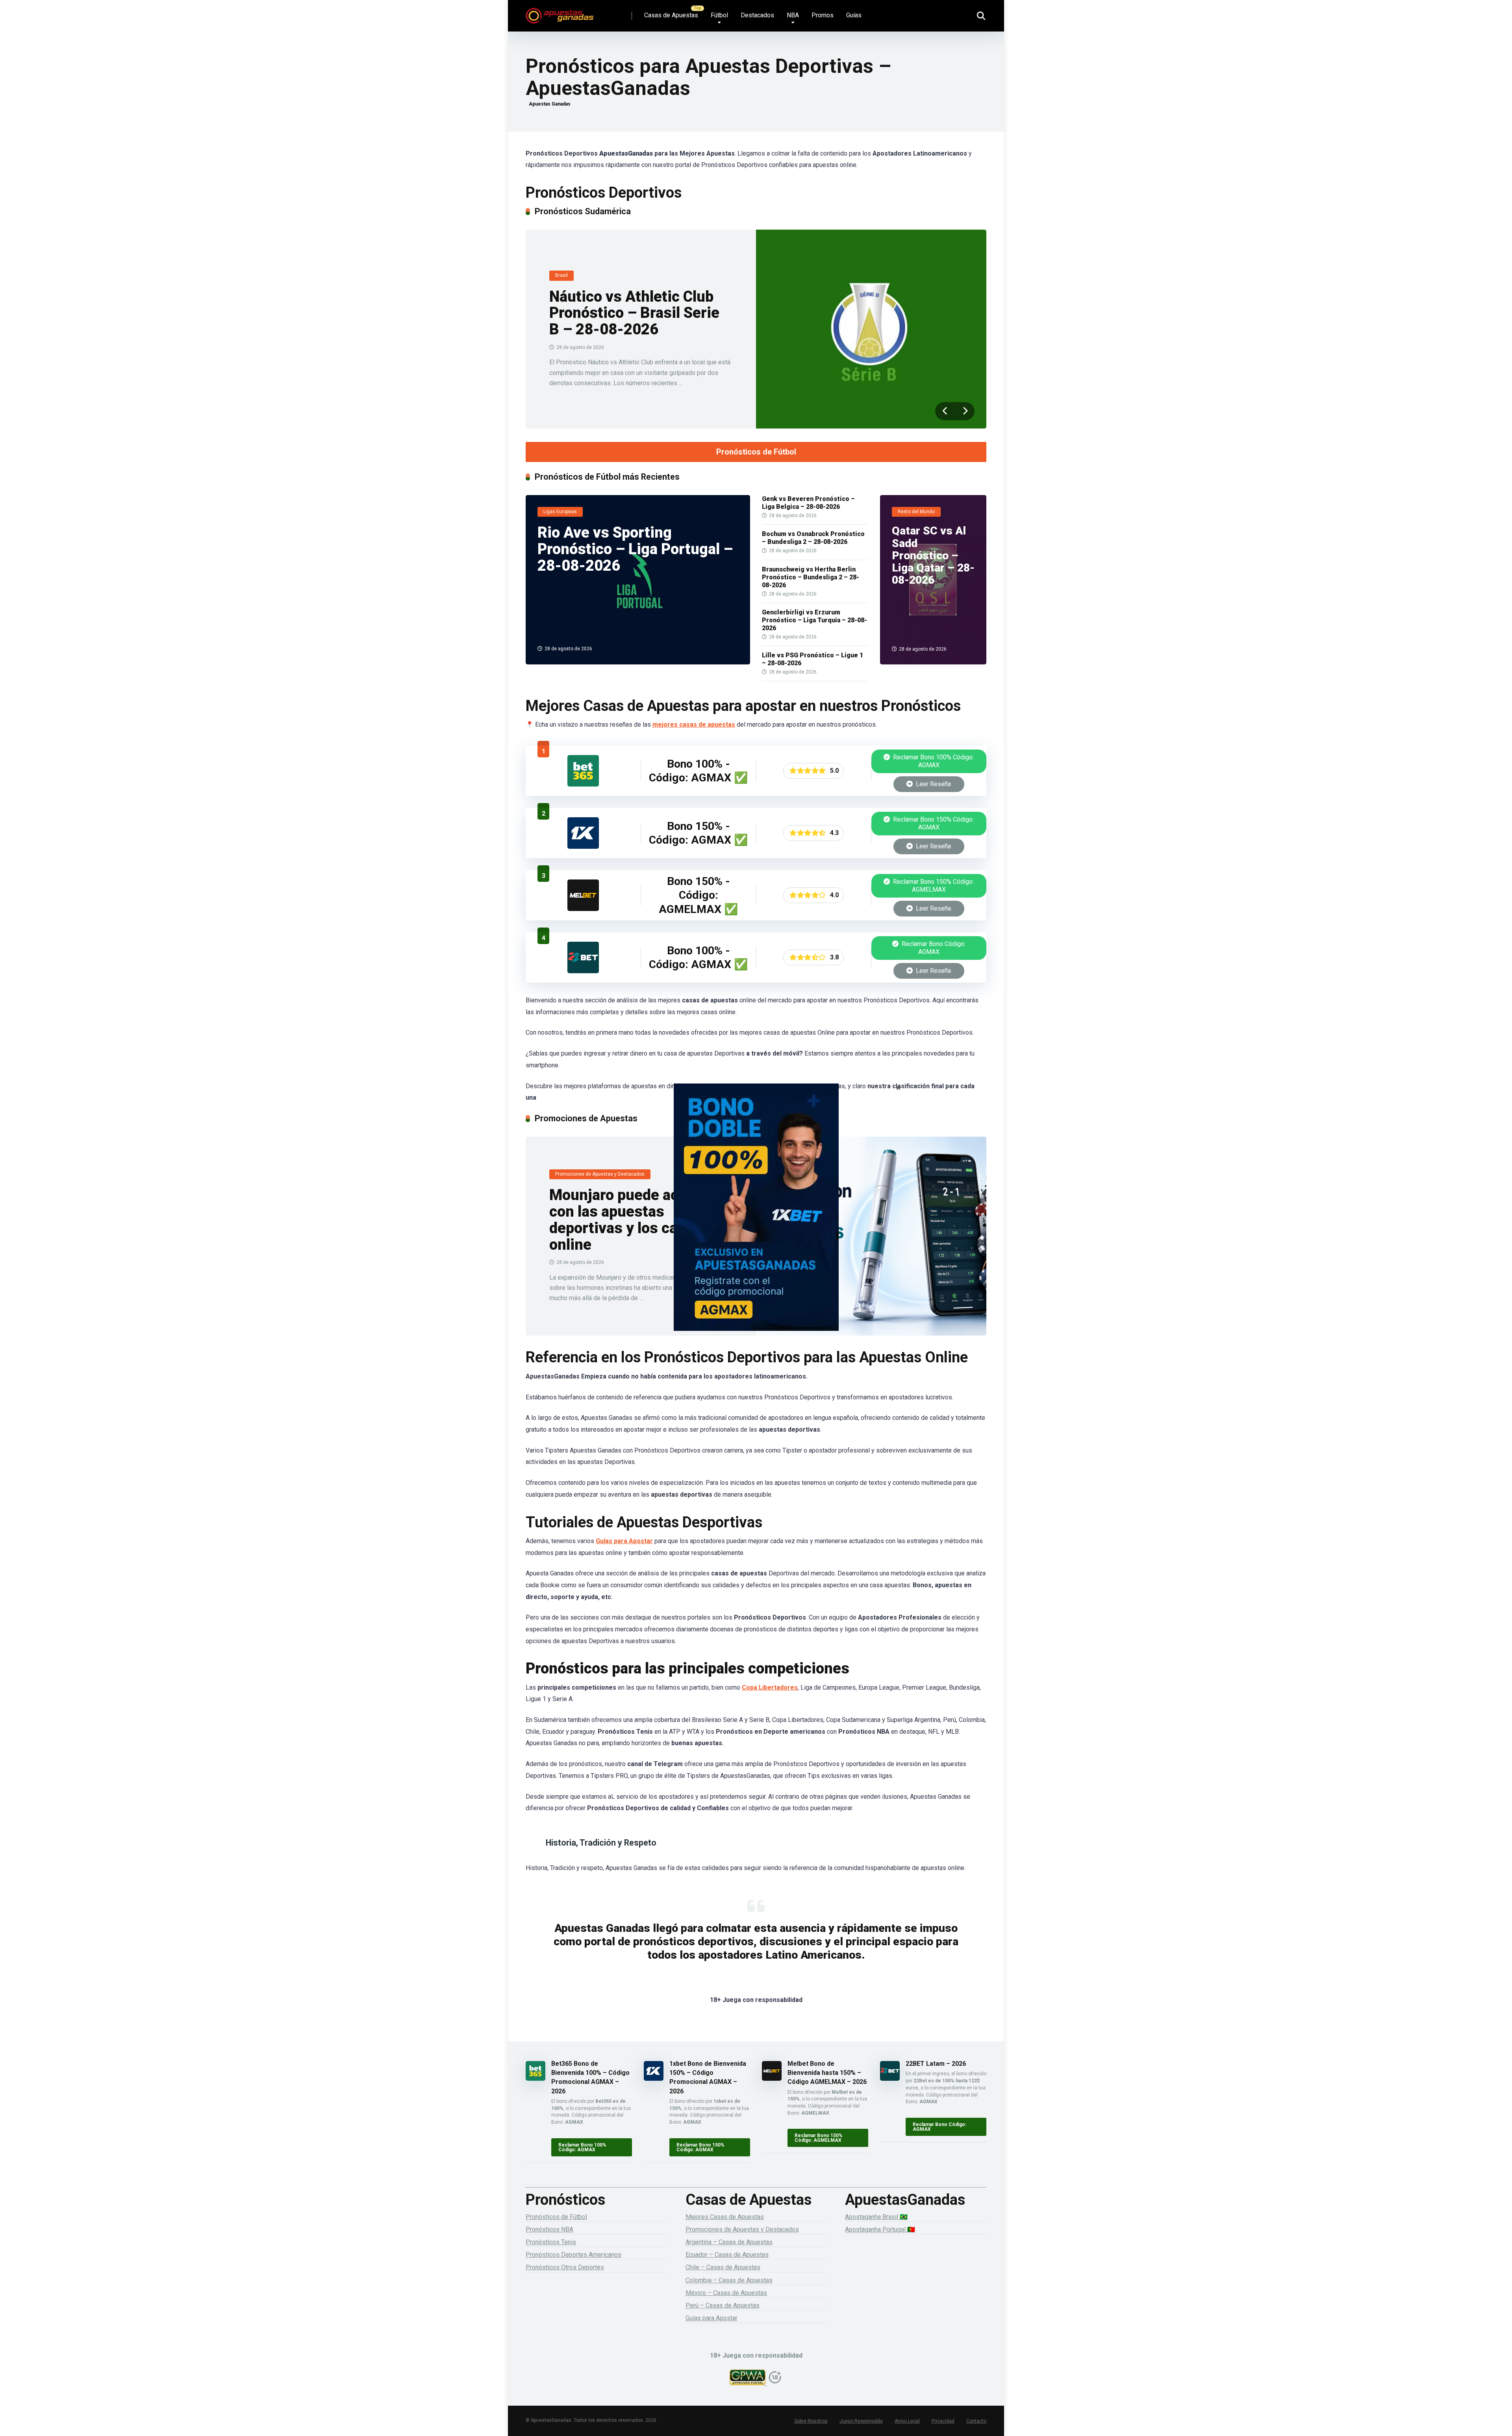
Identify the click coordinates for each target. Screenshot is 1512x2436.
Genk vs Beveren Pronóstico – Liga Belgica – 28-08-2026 (808, 503)
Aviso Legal (907, 2421)
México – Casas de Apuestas (726, 2293)
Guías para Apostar (624, 1541)
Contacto (976, 2421)
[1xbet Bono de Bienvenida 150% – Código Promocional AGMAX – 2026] (583, 847)
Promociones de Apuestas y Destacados (742, 2229)
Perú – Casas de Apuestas (723, 2305)
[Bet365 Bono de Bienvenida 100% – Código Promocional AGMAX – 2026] (583, 784)
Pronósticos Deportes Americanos (573, 2255)
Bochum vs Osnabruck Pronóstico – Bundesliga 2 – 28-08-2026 (813, 538)
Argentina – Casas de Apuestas (729, 2242)
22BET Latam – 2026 (936, 2064)
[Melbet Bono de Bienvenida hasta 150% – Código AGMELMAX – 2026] (583, 909)
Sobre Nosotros (811, 2421)
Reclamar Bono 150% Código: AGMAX (933, 823)
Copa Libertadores (770, 1687)
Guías (854, 15)
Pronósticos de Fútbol (756, 452)
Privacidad (943, 2421)
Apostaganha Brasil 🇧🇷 (876, 2217)
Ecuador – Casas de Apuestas (727, 2255)
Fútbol (719, 15)
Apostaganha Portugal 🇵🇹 (880, 2229)
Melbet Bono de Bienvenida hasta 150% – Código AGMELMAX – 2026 (827, 2073)
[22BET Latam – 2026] (583, 971)
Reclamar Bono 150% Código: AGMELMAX (933, 886)
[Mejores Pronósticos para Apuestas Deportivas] (560, 13)
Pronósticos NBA (549, 2229)
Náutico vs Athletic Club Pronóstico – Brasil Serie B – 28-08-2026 (634, 313)
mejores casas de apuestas (694, 724)
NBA (793, 15)
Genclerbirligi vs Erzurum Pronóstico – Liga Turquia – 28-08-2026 (814, 620)
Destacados (757, 15)
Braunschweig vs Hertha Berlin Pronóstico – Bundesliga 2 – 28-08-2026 (811, 577)
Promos (823, 15)
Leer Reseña (933, 784)
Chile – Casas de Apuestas (723, 2267)
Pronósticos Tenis (551, 2242)
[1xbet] (756, 1218)
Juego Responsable (861, 2421)
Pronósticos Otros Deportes (565, 2267)
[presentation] (945, 411)
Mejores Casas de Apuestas (725, 2217)
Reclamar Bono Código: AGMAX (933, 948)
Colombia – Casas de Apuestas (729, 2280)
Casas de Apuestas (671, 15)
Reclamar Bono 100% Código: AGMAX (933, 761)
